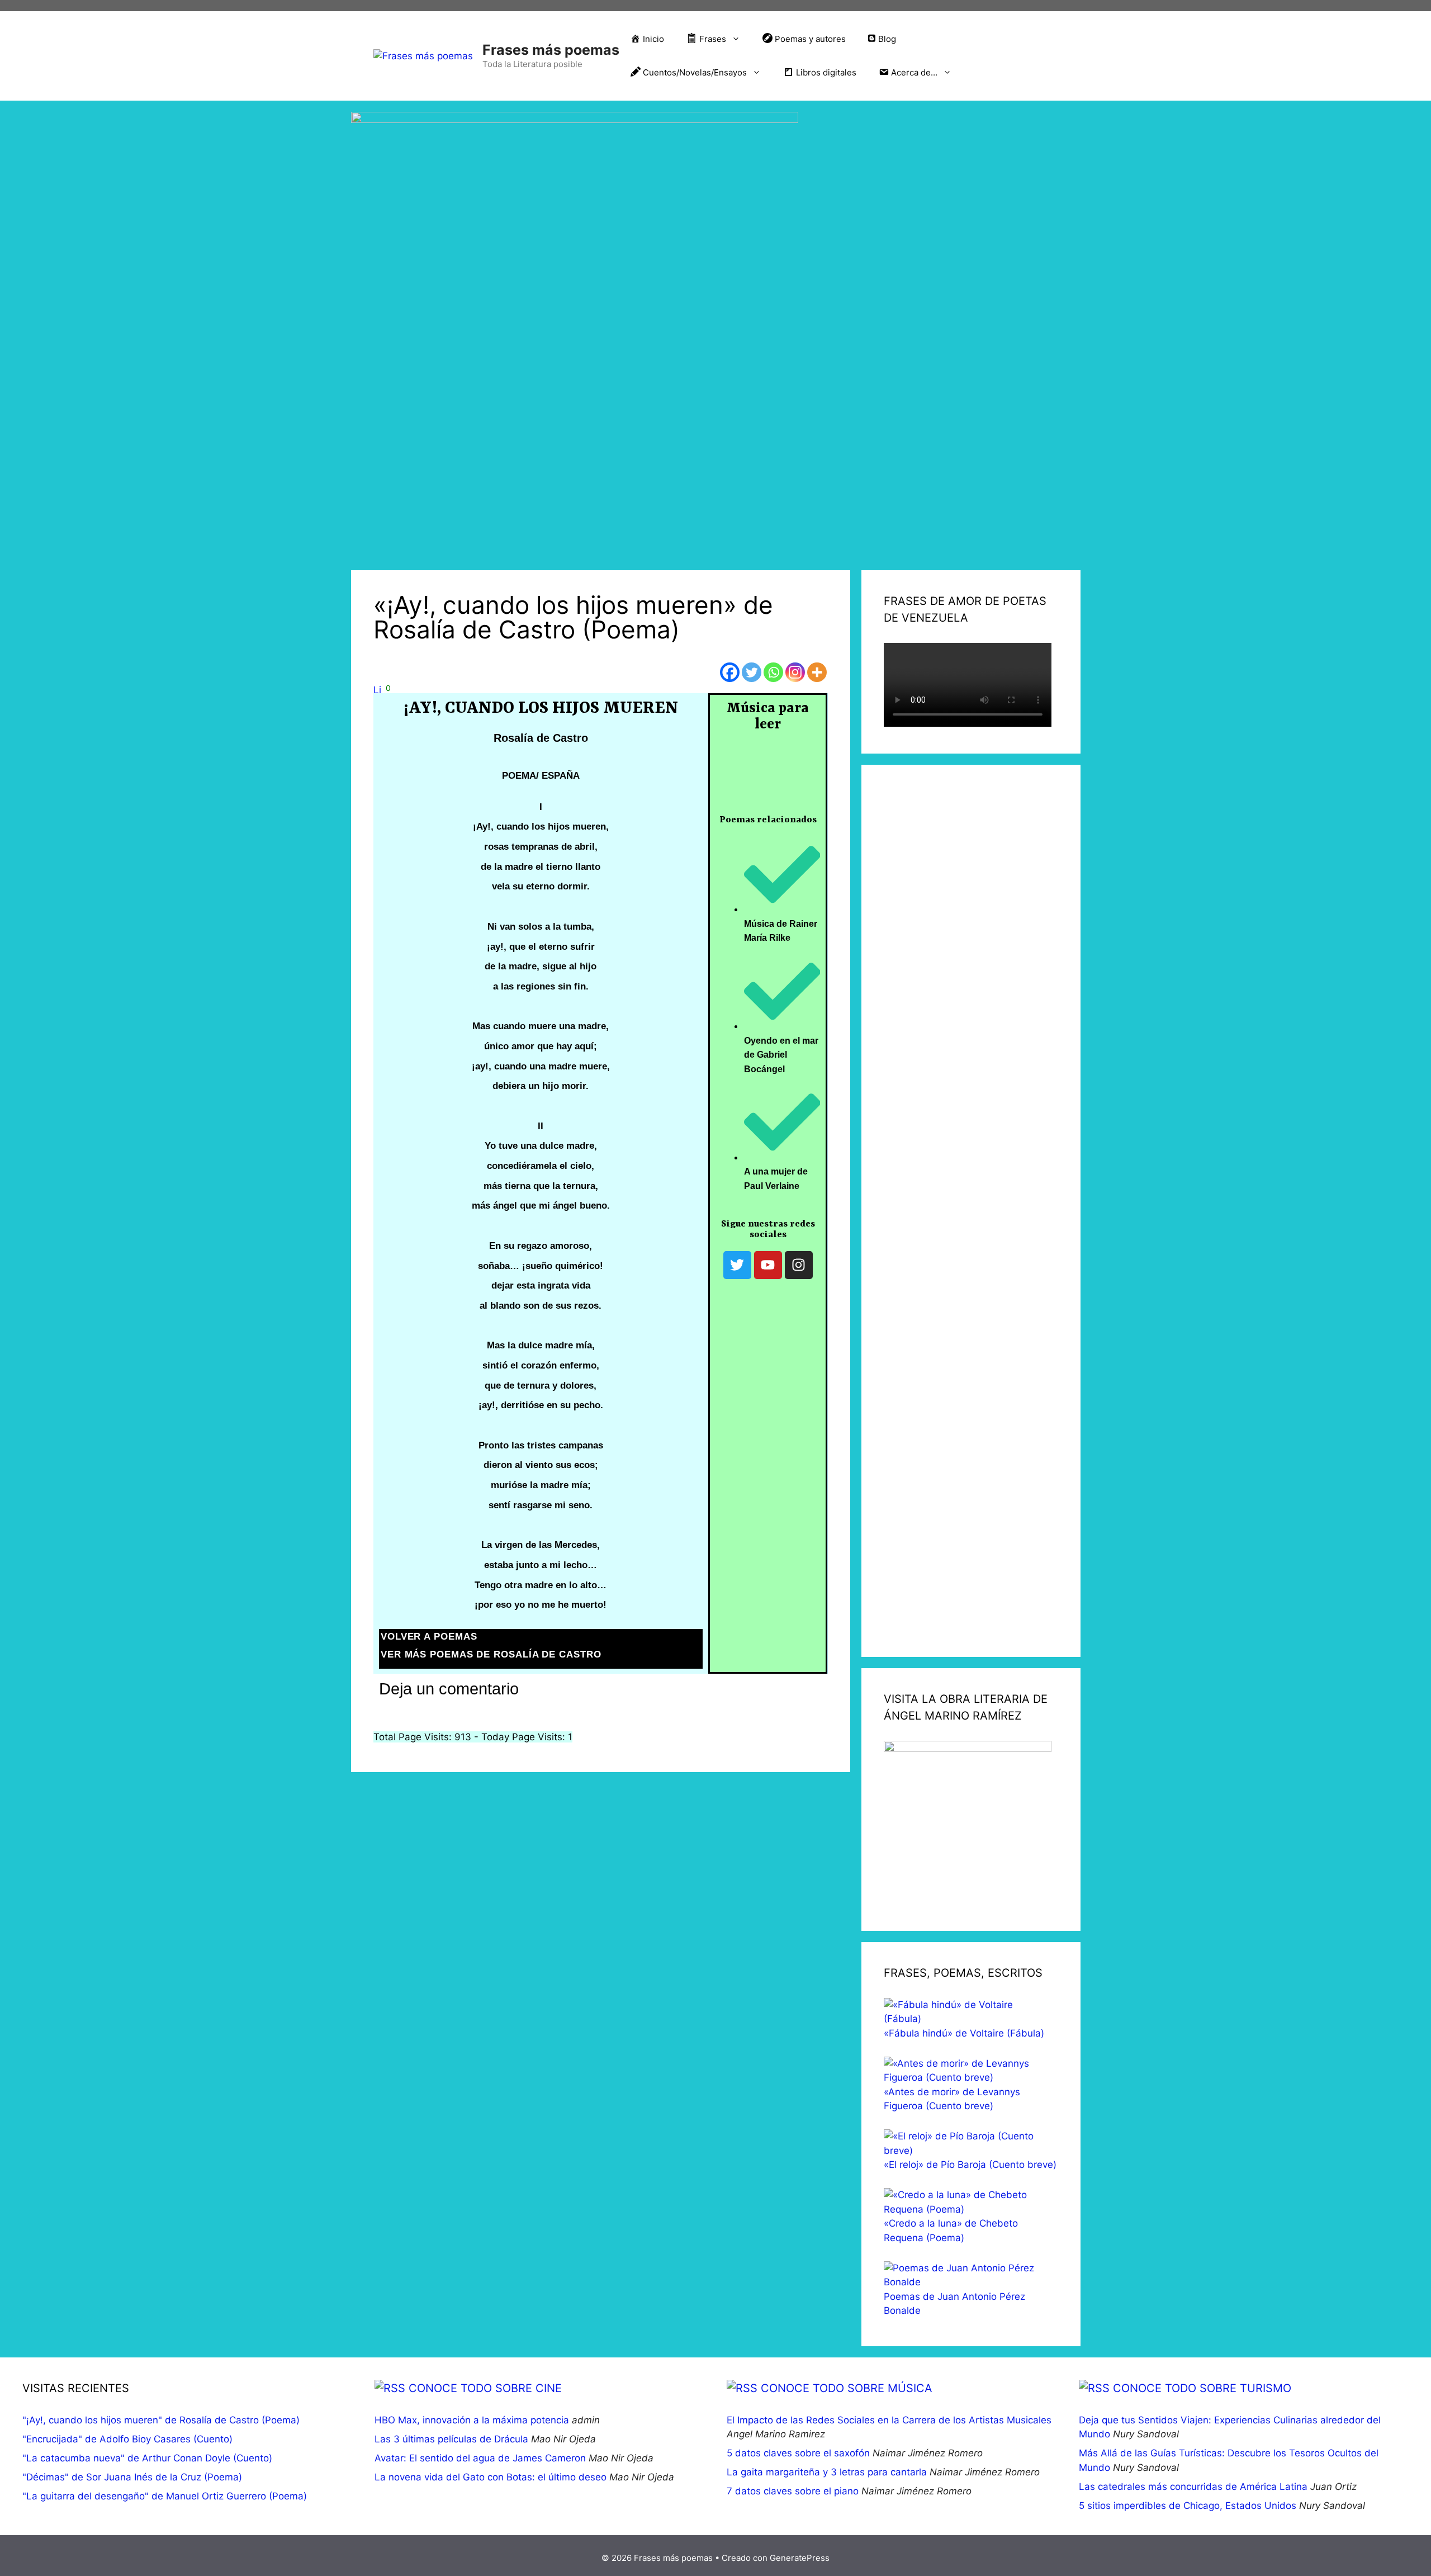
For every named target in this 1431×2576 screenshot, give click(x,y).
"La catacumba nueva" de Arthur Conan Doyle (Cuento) (147, 2458)
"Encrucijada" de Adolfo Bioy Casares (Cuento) (127, 2439)
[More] (817, 672)
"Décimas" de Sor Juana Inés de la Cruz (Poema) (132, 2477)
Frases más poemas (551, 50)
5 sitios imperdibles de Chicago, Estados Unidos (1188, 2506)
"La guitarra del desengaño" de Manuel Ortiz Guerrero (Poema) (165, 2496)
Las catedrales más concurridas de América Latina (1193, 2487)
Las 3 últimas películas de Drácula (451, 2439)
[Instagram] (795, 672)
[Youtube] (768, 1265)
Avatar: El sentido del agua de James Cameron (480, 2458)
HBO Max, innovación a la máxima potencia (472, 2420)
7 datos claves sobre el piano (793, 2491)
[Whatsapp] (773, 672)
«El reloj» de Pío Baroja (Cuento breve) (970, 2165)
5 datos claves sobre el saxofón (798, 2453)
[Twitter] (752, 672)
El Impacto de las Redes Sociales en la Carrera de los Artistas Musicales (889, 2420)
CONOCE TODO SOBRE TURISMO (1202, 2388)
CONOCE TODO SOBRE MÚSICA (847, 2388)
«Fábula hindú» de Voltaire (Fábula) (964, 2033)
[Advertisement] (971, 1211)
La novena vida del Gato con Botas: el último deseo (491, 2477)
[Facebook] (730, 672)
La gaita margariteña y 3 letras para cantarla (827, 2472)
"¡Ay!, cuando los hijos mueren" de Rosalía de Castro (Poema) (161, 2420)
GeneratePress (800, 2558)
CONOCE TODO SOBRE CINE (485, 2388)
